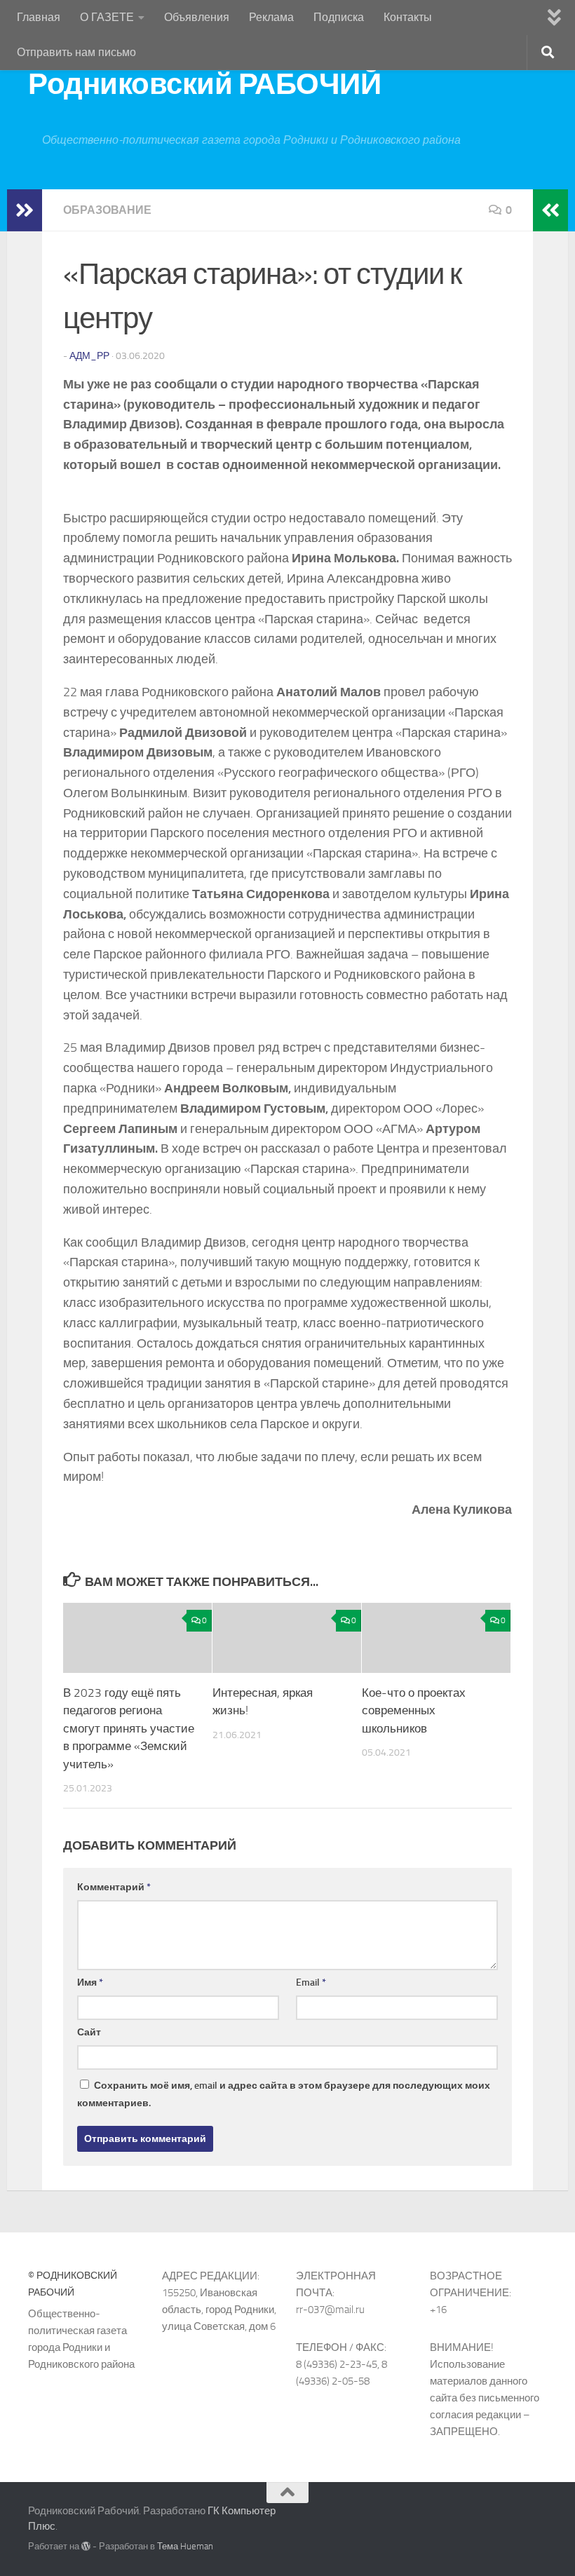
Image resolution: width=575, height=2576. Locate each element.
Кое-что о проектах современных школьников (414, 1710)
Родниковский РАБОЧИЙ (204, 84)
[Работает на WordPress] (86, 2546)
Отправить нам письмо (76, 52)
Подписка (339, 17)
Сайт (89, 2032)
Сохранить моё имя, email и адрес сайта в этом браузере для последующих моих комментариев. (284, 2094)
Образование (107, 210)
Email (311, 1982)
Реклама (271, 17)
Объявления (197, 17)
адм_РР (89, 356)
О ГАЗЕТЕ (107, 17)
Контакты (408, 17)
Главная (39, 17)
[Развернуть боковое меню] (25, 210)
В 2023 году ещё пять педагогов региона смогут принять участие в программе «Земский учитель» (129, 1728)
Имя (90, 1982)
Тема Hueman (185, 2546)
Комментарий (114, 1887)
